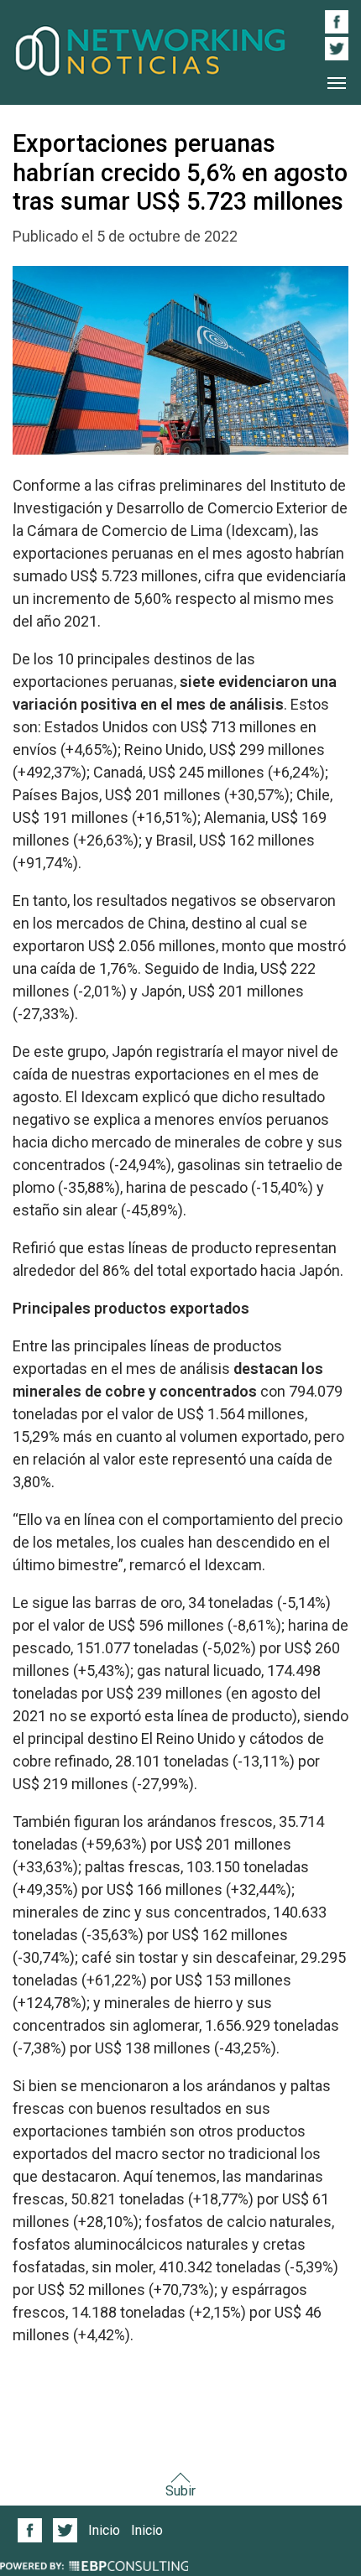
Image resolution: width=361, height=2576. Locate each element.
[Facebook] (30, 2530)
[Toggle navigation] (337, 83)
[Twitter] (65, 2530)
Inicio (104, 2530)
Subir (180, 2491)
